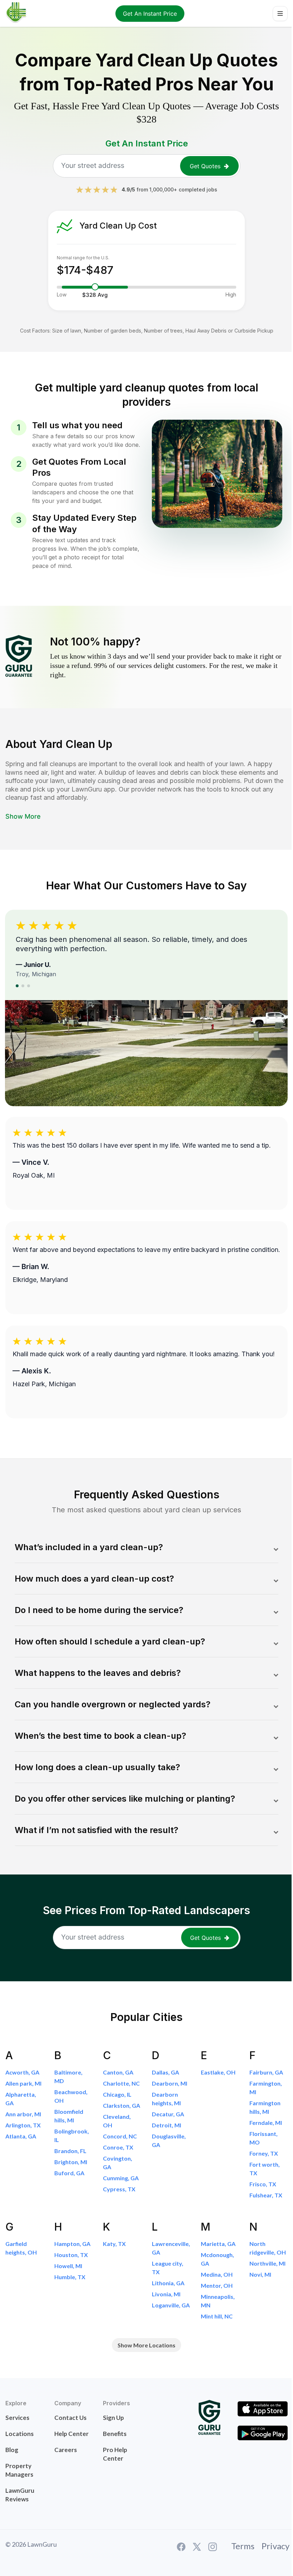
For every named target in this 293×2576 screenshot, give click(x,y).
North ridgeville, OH (268, 2248)
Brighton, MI (71, 2162)
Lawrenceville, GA (171, 2248)
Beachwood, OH (71, 2096)
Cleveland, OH (117, 2121)
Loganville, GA (171, 2305)
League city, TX (168, 2268)
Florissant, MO (264, 2138)
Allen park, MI (23, 2083)
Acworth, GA (22, 2072)
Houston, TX (71, 2255)
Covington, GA (118, 2163)
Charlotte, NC (121, 2083)
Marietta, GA (218, 2244)
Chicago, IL (117, 2094)
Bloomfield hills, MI (69, 2116)
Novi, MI (260, 2274)
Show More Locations (146, 2345)
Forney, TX (264, 2153)
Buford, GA (69, 2173)
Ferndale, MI (266, 2123)
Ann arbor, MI (23, 2114)
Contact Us (70, 2418)
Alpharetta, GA (21, 2099)
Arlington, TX (23, 2125)
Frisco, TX (263, 2184)
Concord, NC (120, 2136)
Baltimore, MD (68, 2076)
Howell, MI (68, 2266)
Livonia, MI (166, 2294)
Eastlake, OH (218, 2072)
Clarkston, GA (121, 2105)
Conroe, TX (118, 2147)
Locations (19, 2434)
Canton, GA (118, 2072)
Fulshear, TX (266, 2195)
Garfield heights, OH (21, 2248)
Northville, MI (267, 2263)
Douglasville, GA (169, 2140)
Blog (12, 2450)
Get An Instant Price (150, 14)
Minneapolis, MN (218, 2301)
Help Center (71, 2434)
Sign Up (113, 2418)
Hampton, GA (72, 2244)
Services (17, 2418)
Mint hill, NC (217, 2316)
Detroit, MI (167, 2125)
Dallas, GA (165, 2072)
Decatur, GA (168, 2114)
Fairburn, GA (266, 2072)
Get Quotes (205, 166)
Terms (243, 2546)
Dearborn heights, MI (166, 2099)
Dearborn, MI (170, 2083)
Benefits (115, 2434)
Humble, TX (70, 2277)
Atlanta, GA (21, 2136)
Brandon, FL (70, 2151)
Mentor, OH (217, 2285)
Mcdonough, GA (217, 2259)
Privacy (275, 2546)
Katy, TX (114, 2244)
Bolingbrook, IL (72, 2135)
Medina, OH (217, 2274)
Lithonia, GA (168, 2283)
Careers (66, 2450)
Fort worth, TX (265, 2169)
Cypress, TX (119, 2189)
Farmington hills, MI (265, 2107)
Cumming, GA (121, 2178)
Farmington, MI (266, 2088)
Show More (23, 816)
